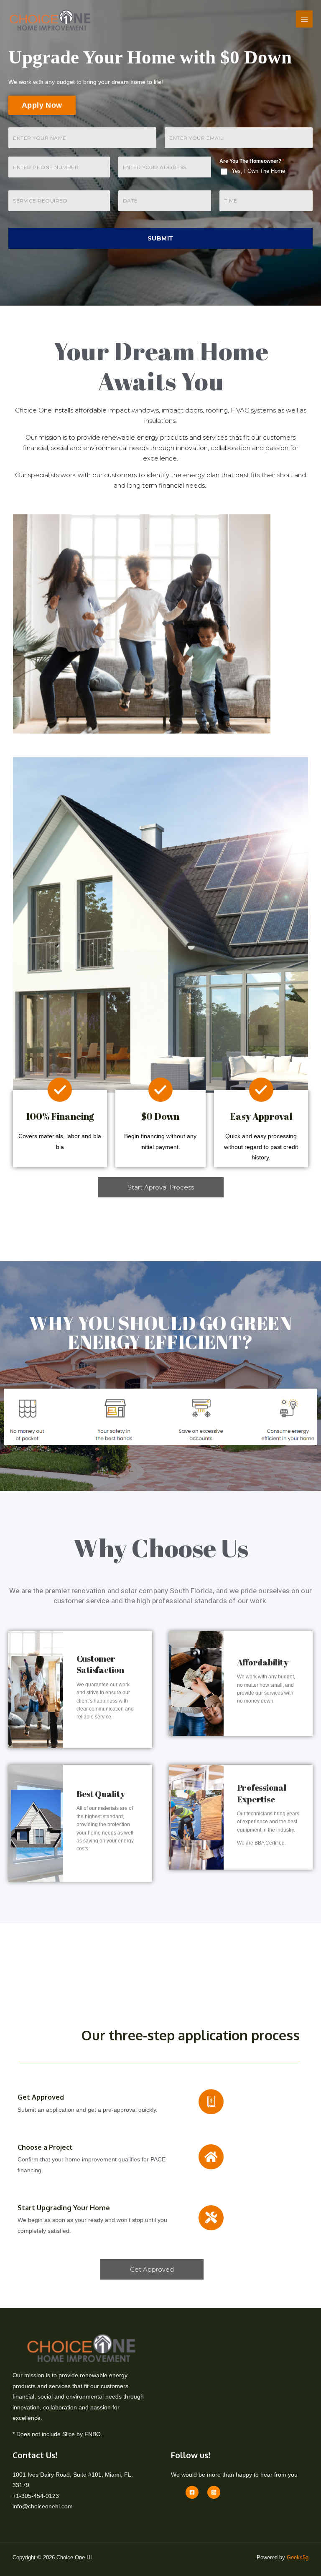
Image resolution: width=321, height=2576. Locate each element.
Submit (161, 238)
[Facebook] (192, 2492)
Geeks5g (298, 2557)
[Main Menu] (304, 19)
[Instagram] (214, 2492)
